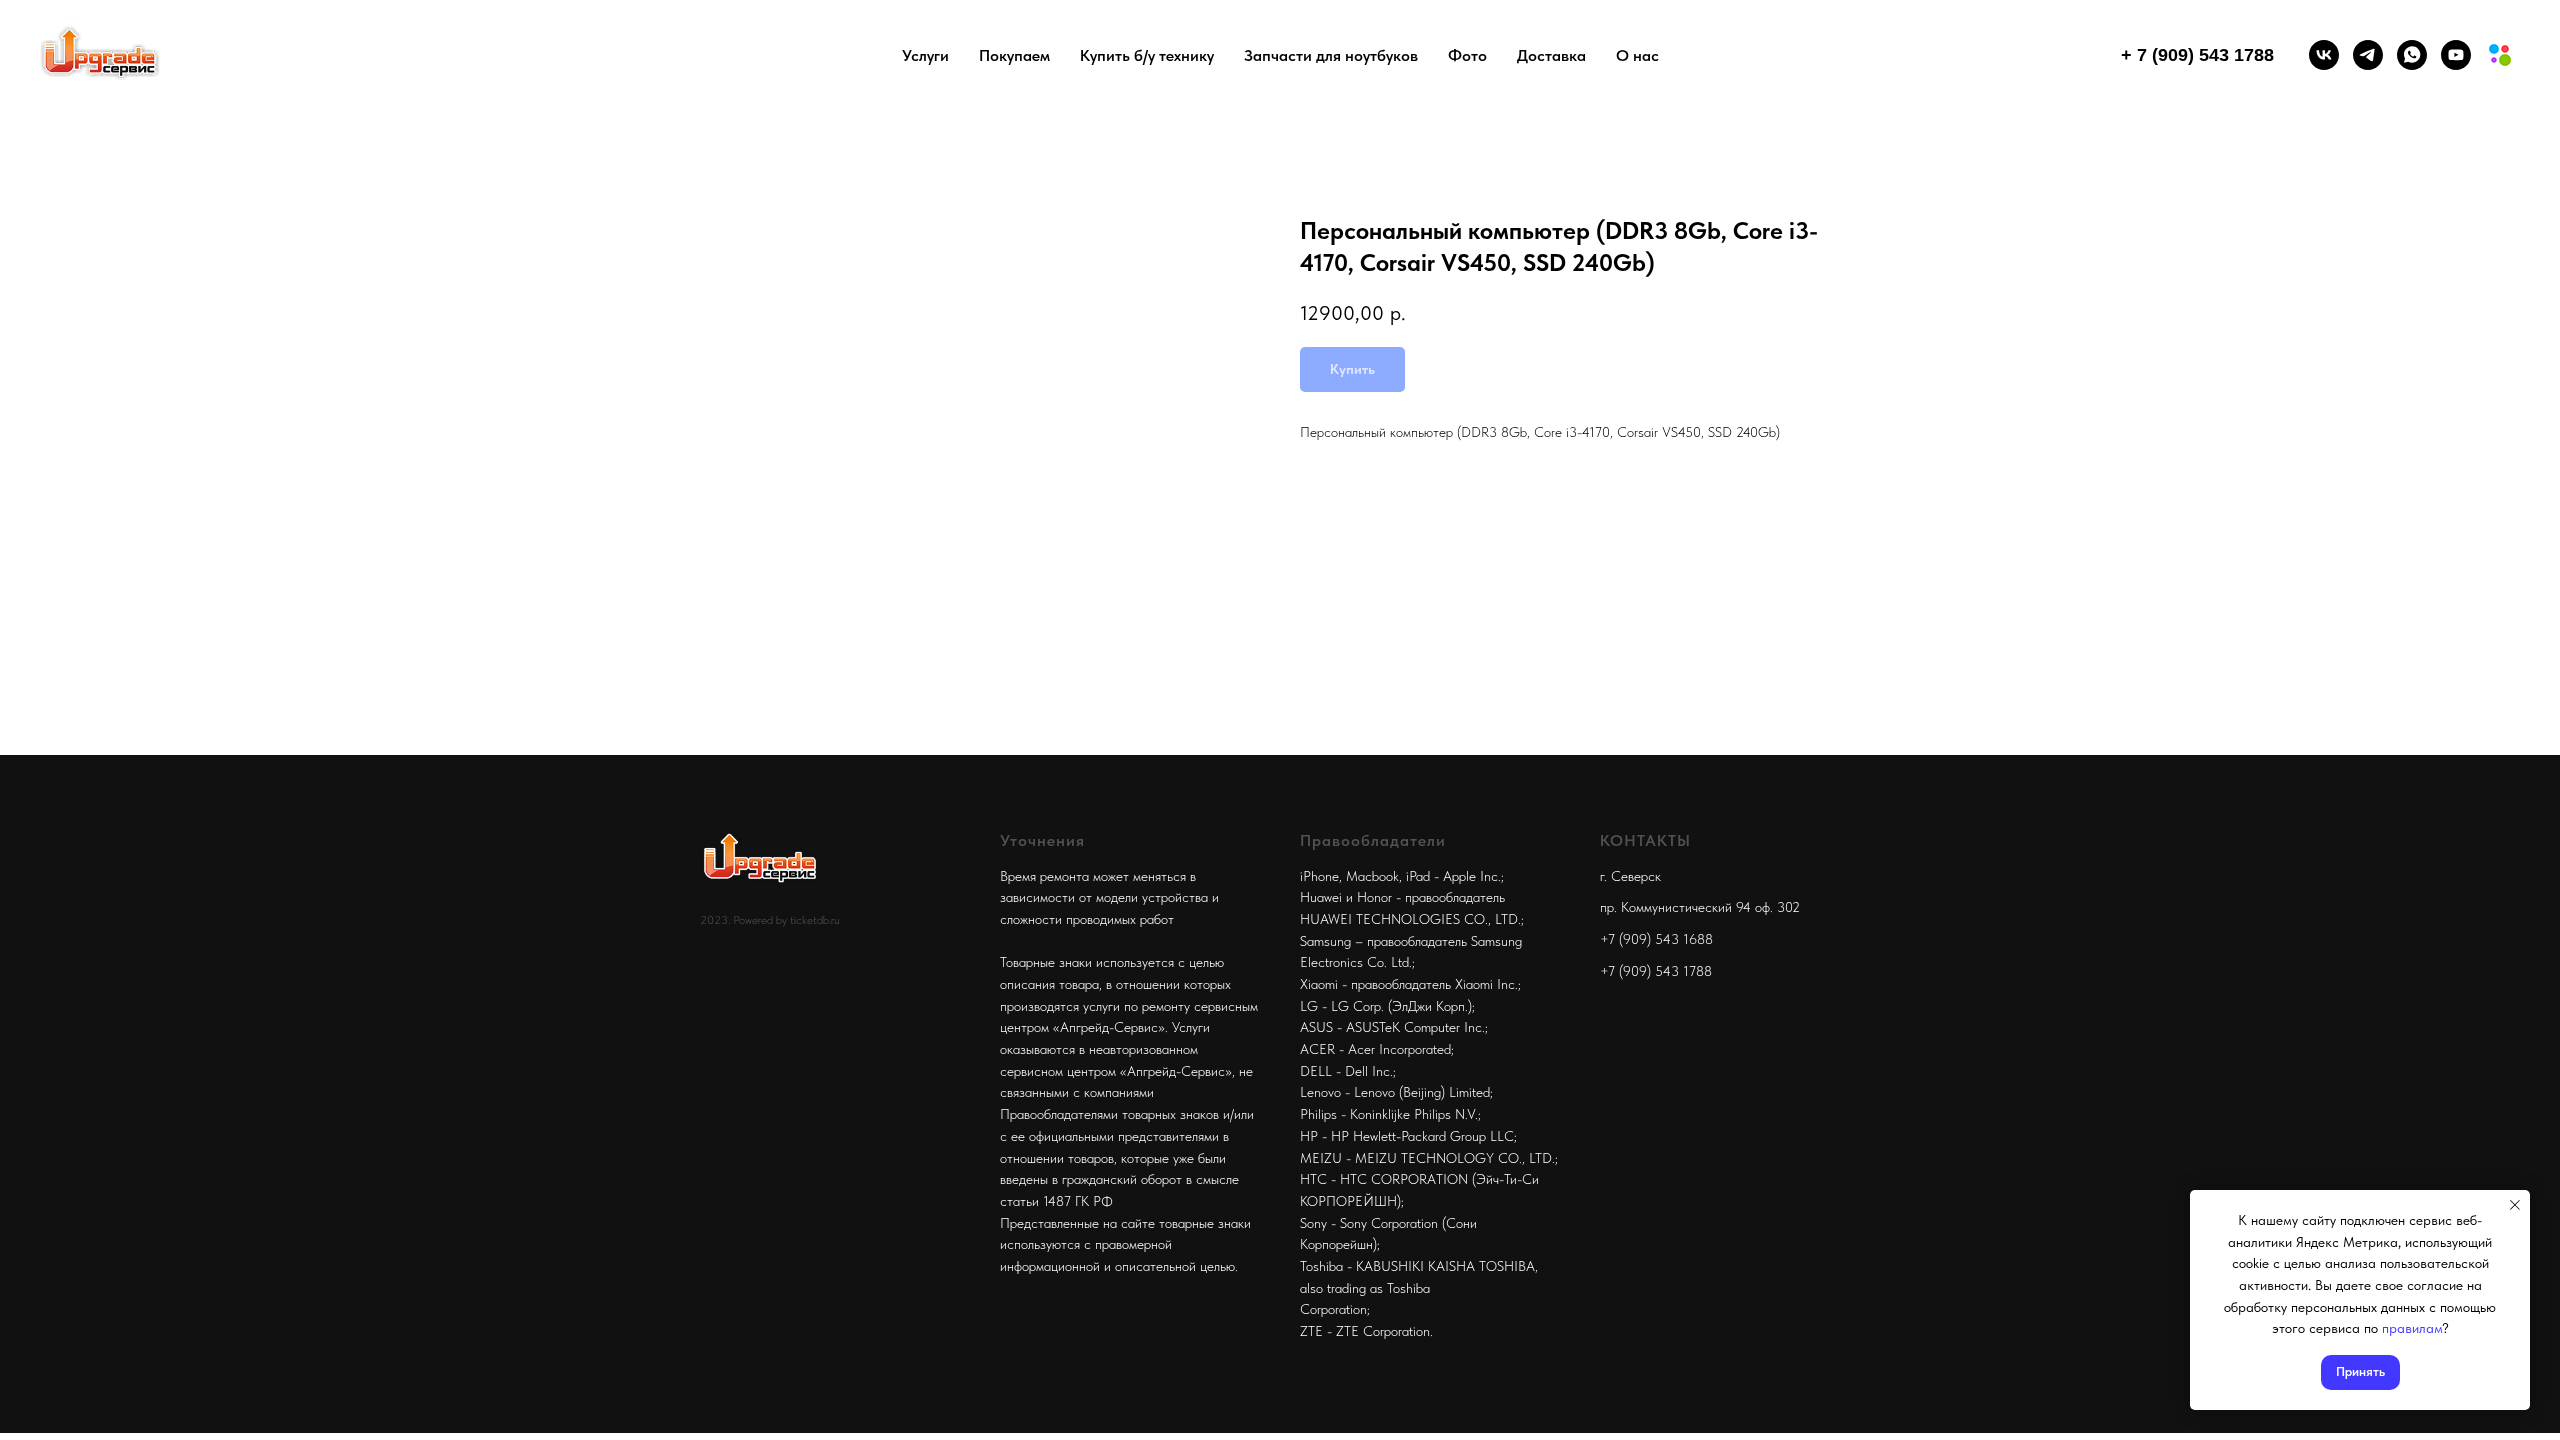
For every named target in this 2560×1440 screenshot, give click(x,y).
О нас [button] (1637, 55)
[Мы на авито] (2500, 55)
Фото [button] (1467, 55)
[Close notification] (2515, 1205)
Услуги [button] (925, 55)
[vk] (2324, 55)
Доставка (1551, 55)
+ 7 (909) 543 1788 (2197, 55)
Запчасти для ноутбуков (1331, 55)
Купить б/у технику (1147, 55)
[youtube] (2456, 55)
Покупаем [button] (1014, 55)
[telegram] (2368, 55)
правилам (2412, 1328)
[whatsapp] (2412, 55)
